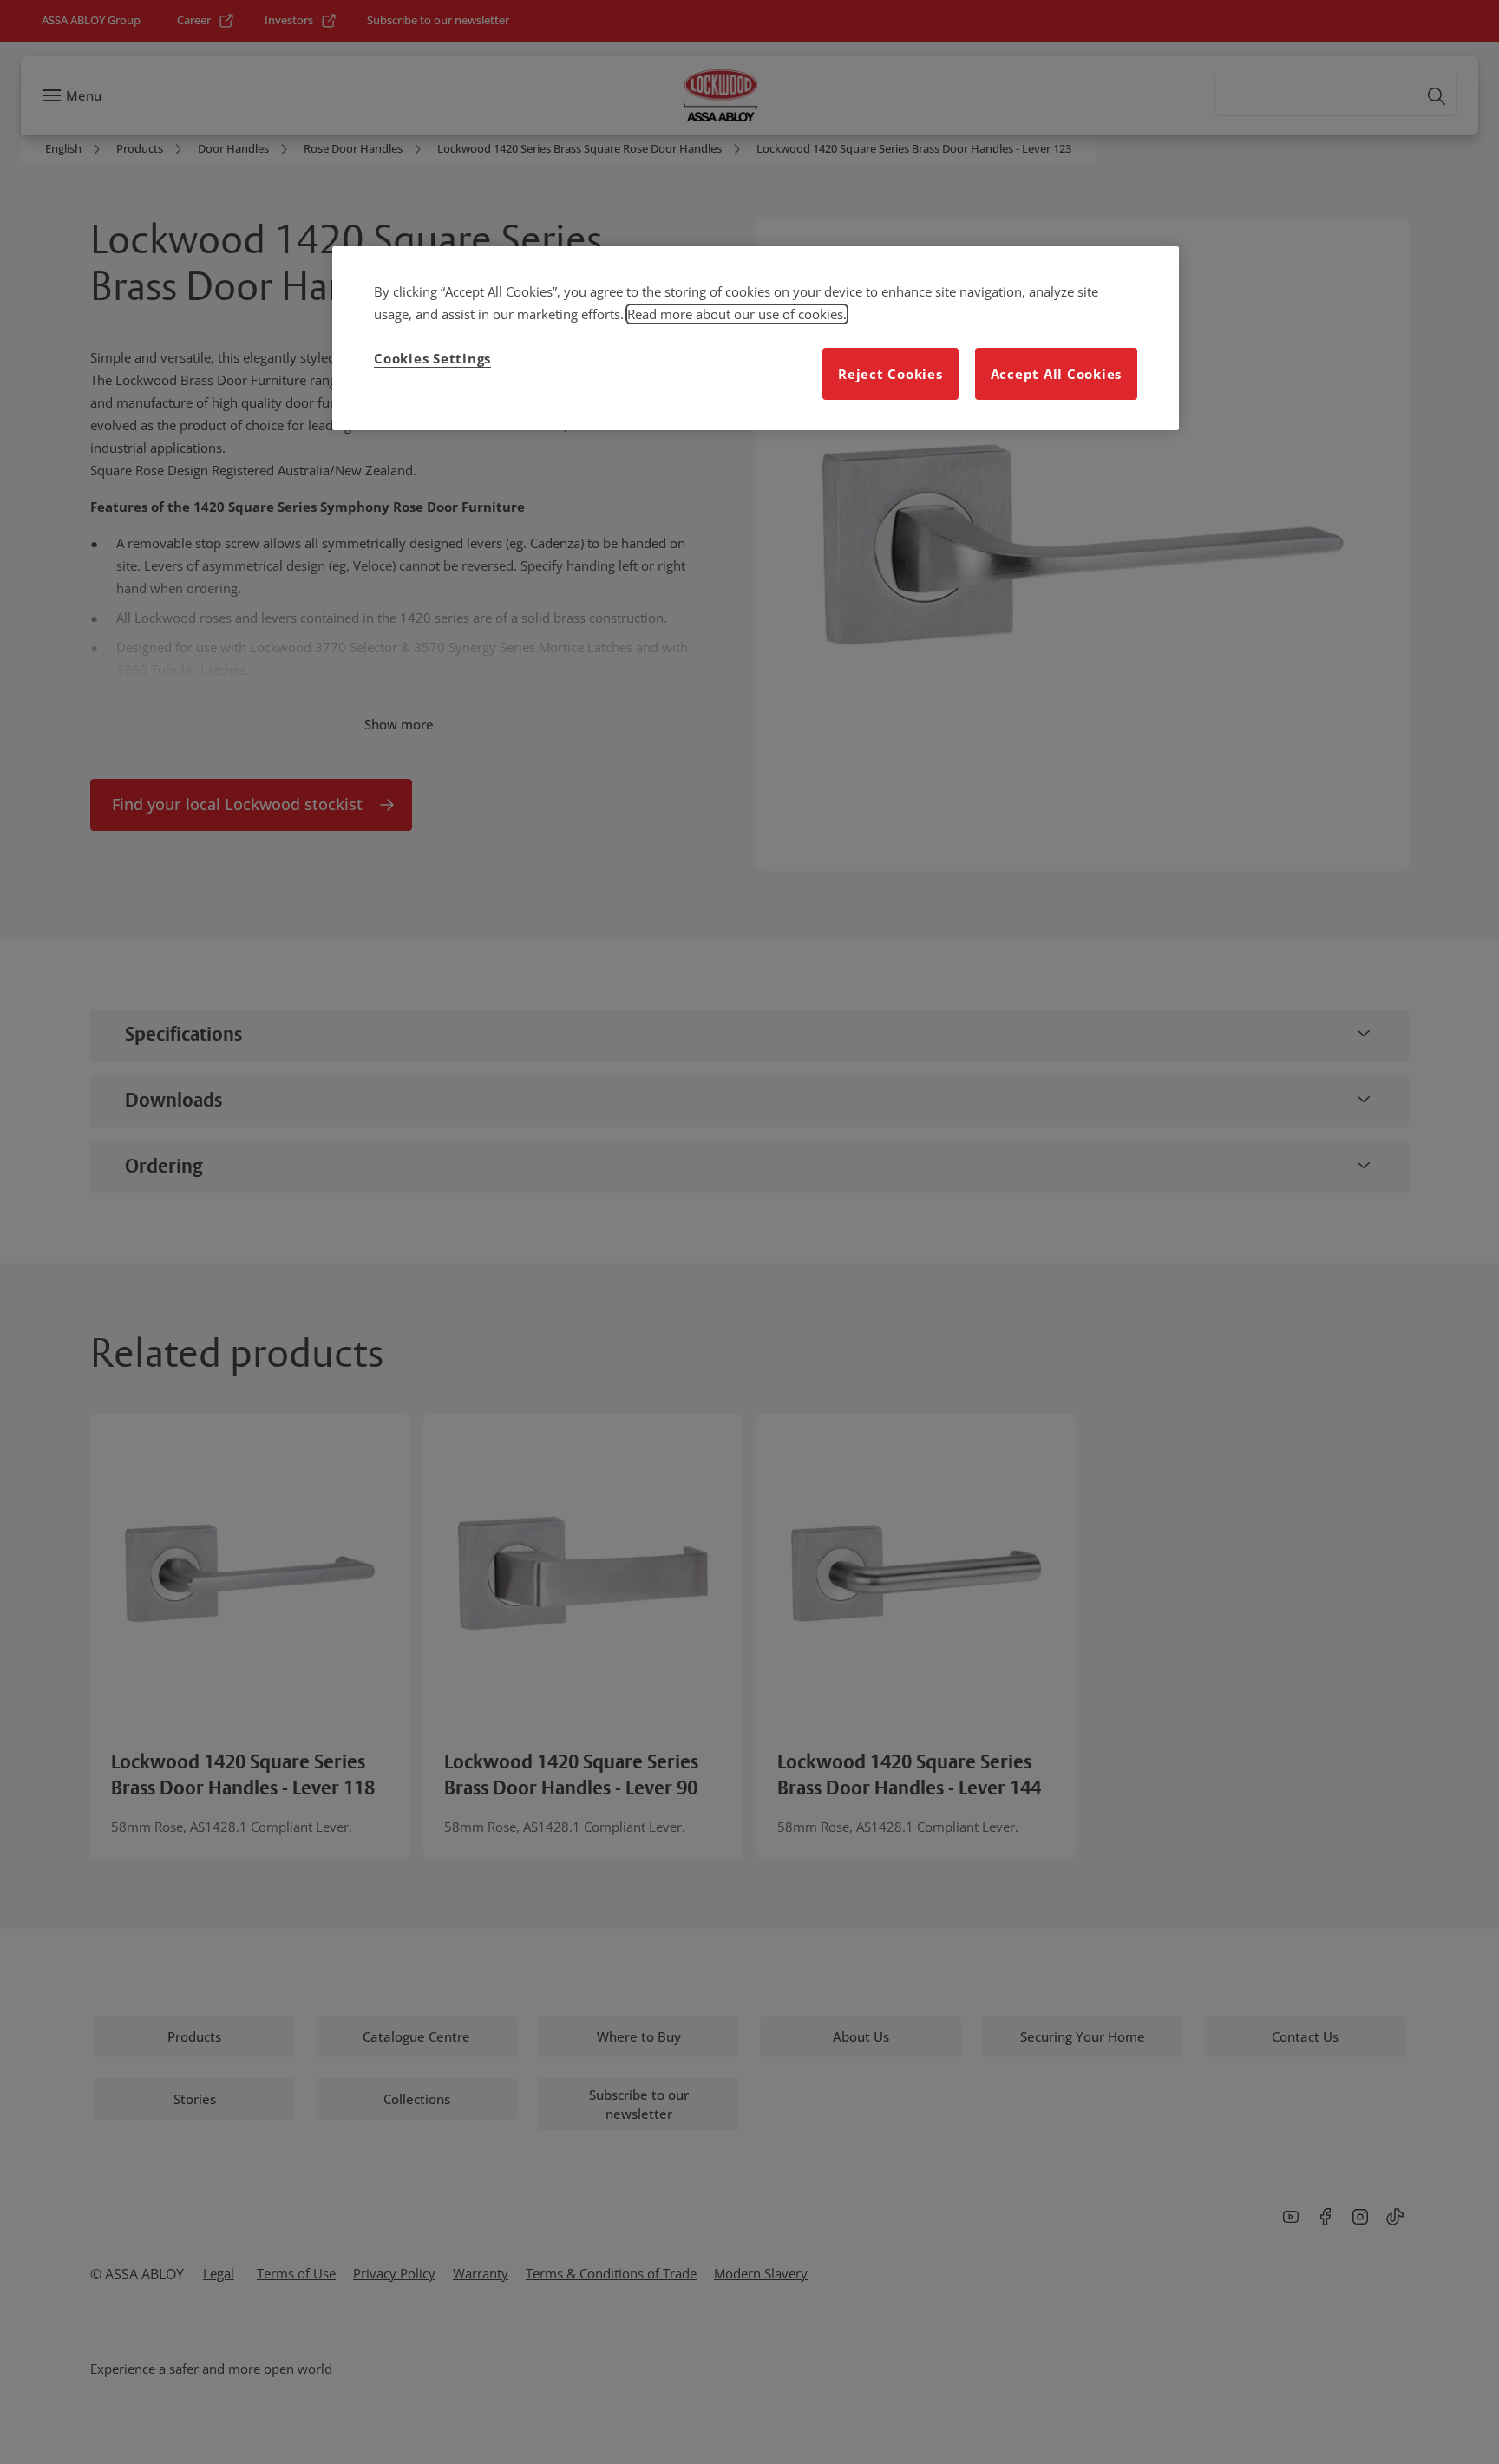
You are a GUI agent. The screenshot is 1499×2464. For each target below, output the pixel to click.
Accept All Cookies (1057, 374)
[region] (756, 338)
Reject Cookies (890, 374)
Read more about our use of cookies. (737, 314)
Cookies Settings (432, 358)
